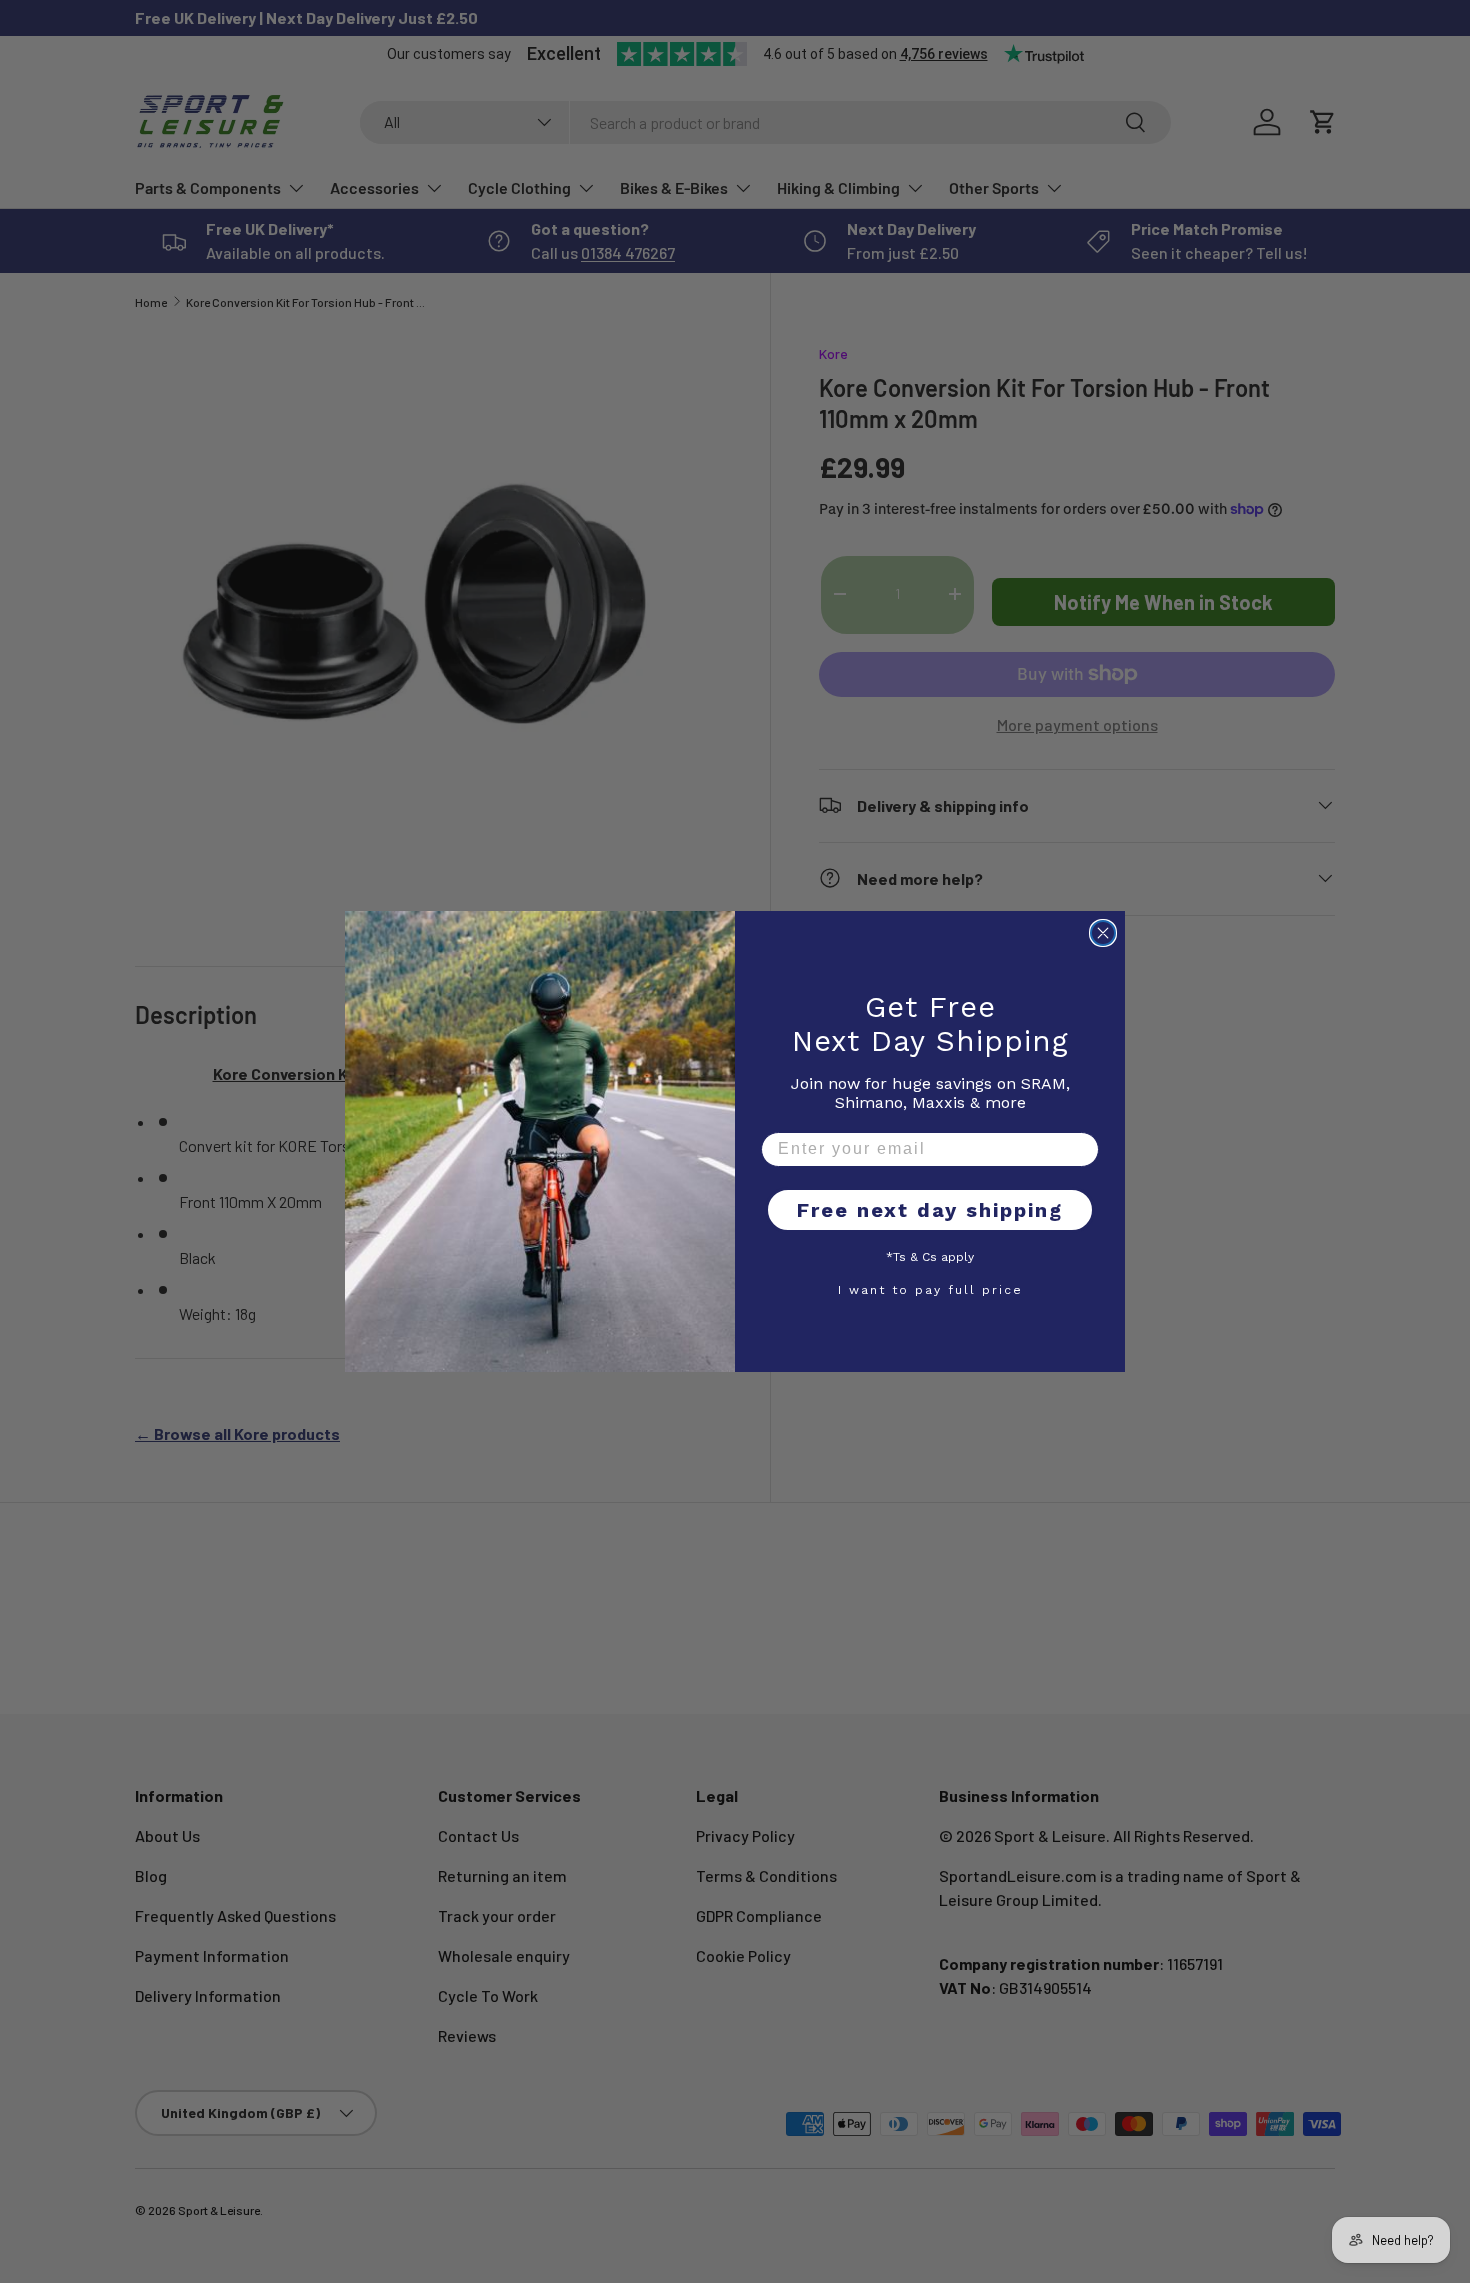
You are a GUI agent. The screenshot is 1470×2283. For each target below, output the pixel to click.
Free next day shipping (930, 1210)
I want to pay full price (930, 1289)
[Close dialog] (1103, 933)
